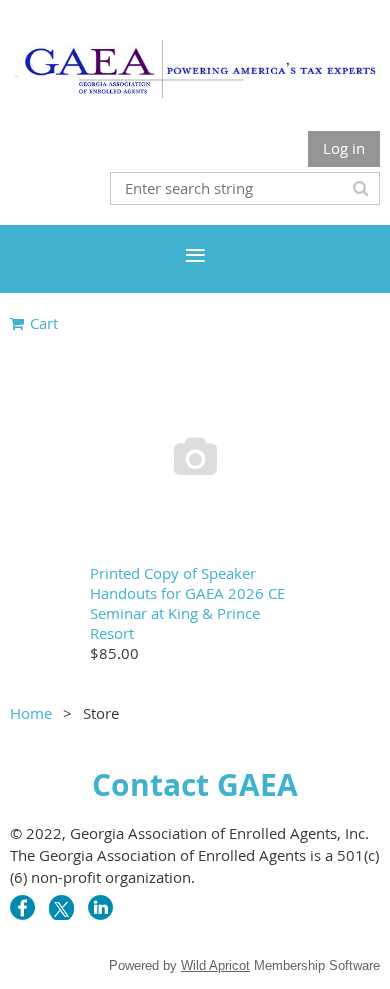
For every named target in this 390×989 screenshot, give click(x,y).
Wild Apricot (215, 965)
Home (31, 713)
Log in (344, 148)
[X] (61, 907)
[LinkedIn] (100, 907)
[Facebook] (22, 907)
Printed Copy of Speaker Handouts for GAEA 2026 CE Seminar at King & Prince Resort (187, 603)
